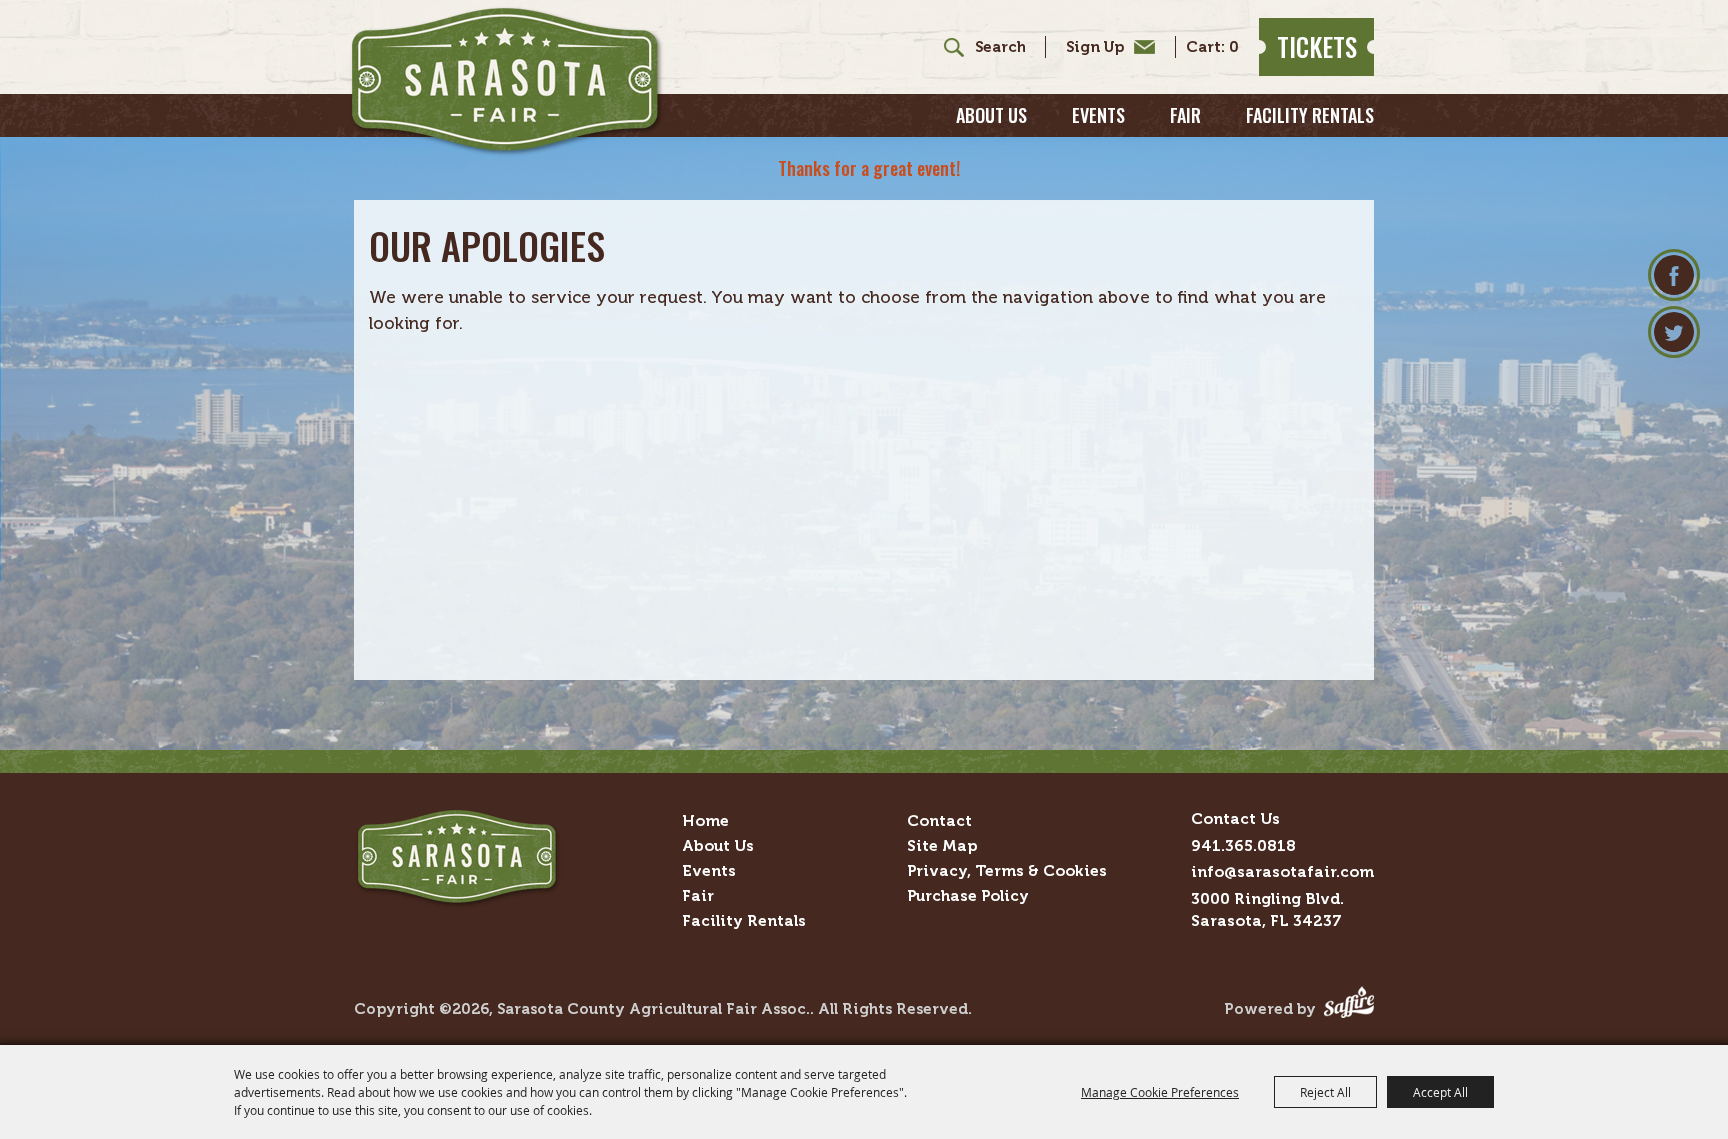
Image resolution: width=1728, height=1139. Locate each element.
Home (705, 820)
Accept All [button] (1440, 1092)
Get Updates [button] (1105, 47)
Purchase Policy (968, 895)
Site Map (942, 845)
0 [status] (1234, 47)
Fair (1185, 115)
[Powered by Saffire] (1349, 1009)
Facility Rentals (1310, 115)
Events (1098, 115)
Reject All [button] (1325, 1092)
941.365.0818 (1243, 845)
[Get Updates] (1100, 47)
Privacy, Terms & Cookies (1007, 870)
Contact (939, 820)
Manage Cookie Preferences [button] (1160, 1092)
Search (946, 47)
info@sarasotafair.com (1282, 871)
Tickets (1317, 46)
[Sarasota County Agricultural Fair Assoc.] (507, 81)
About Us (991, 115)
